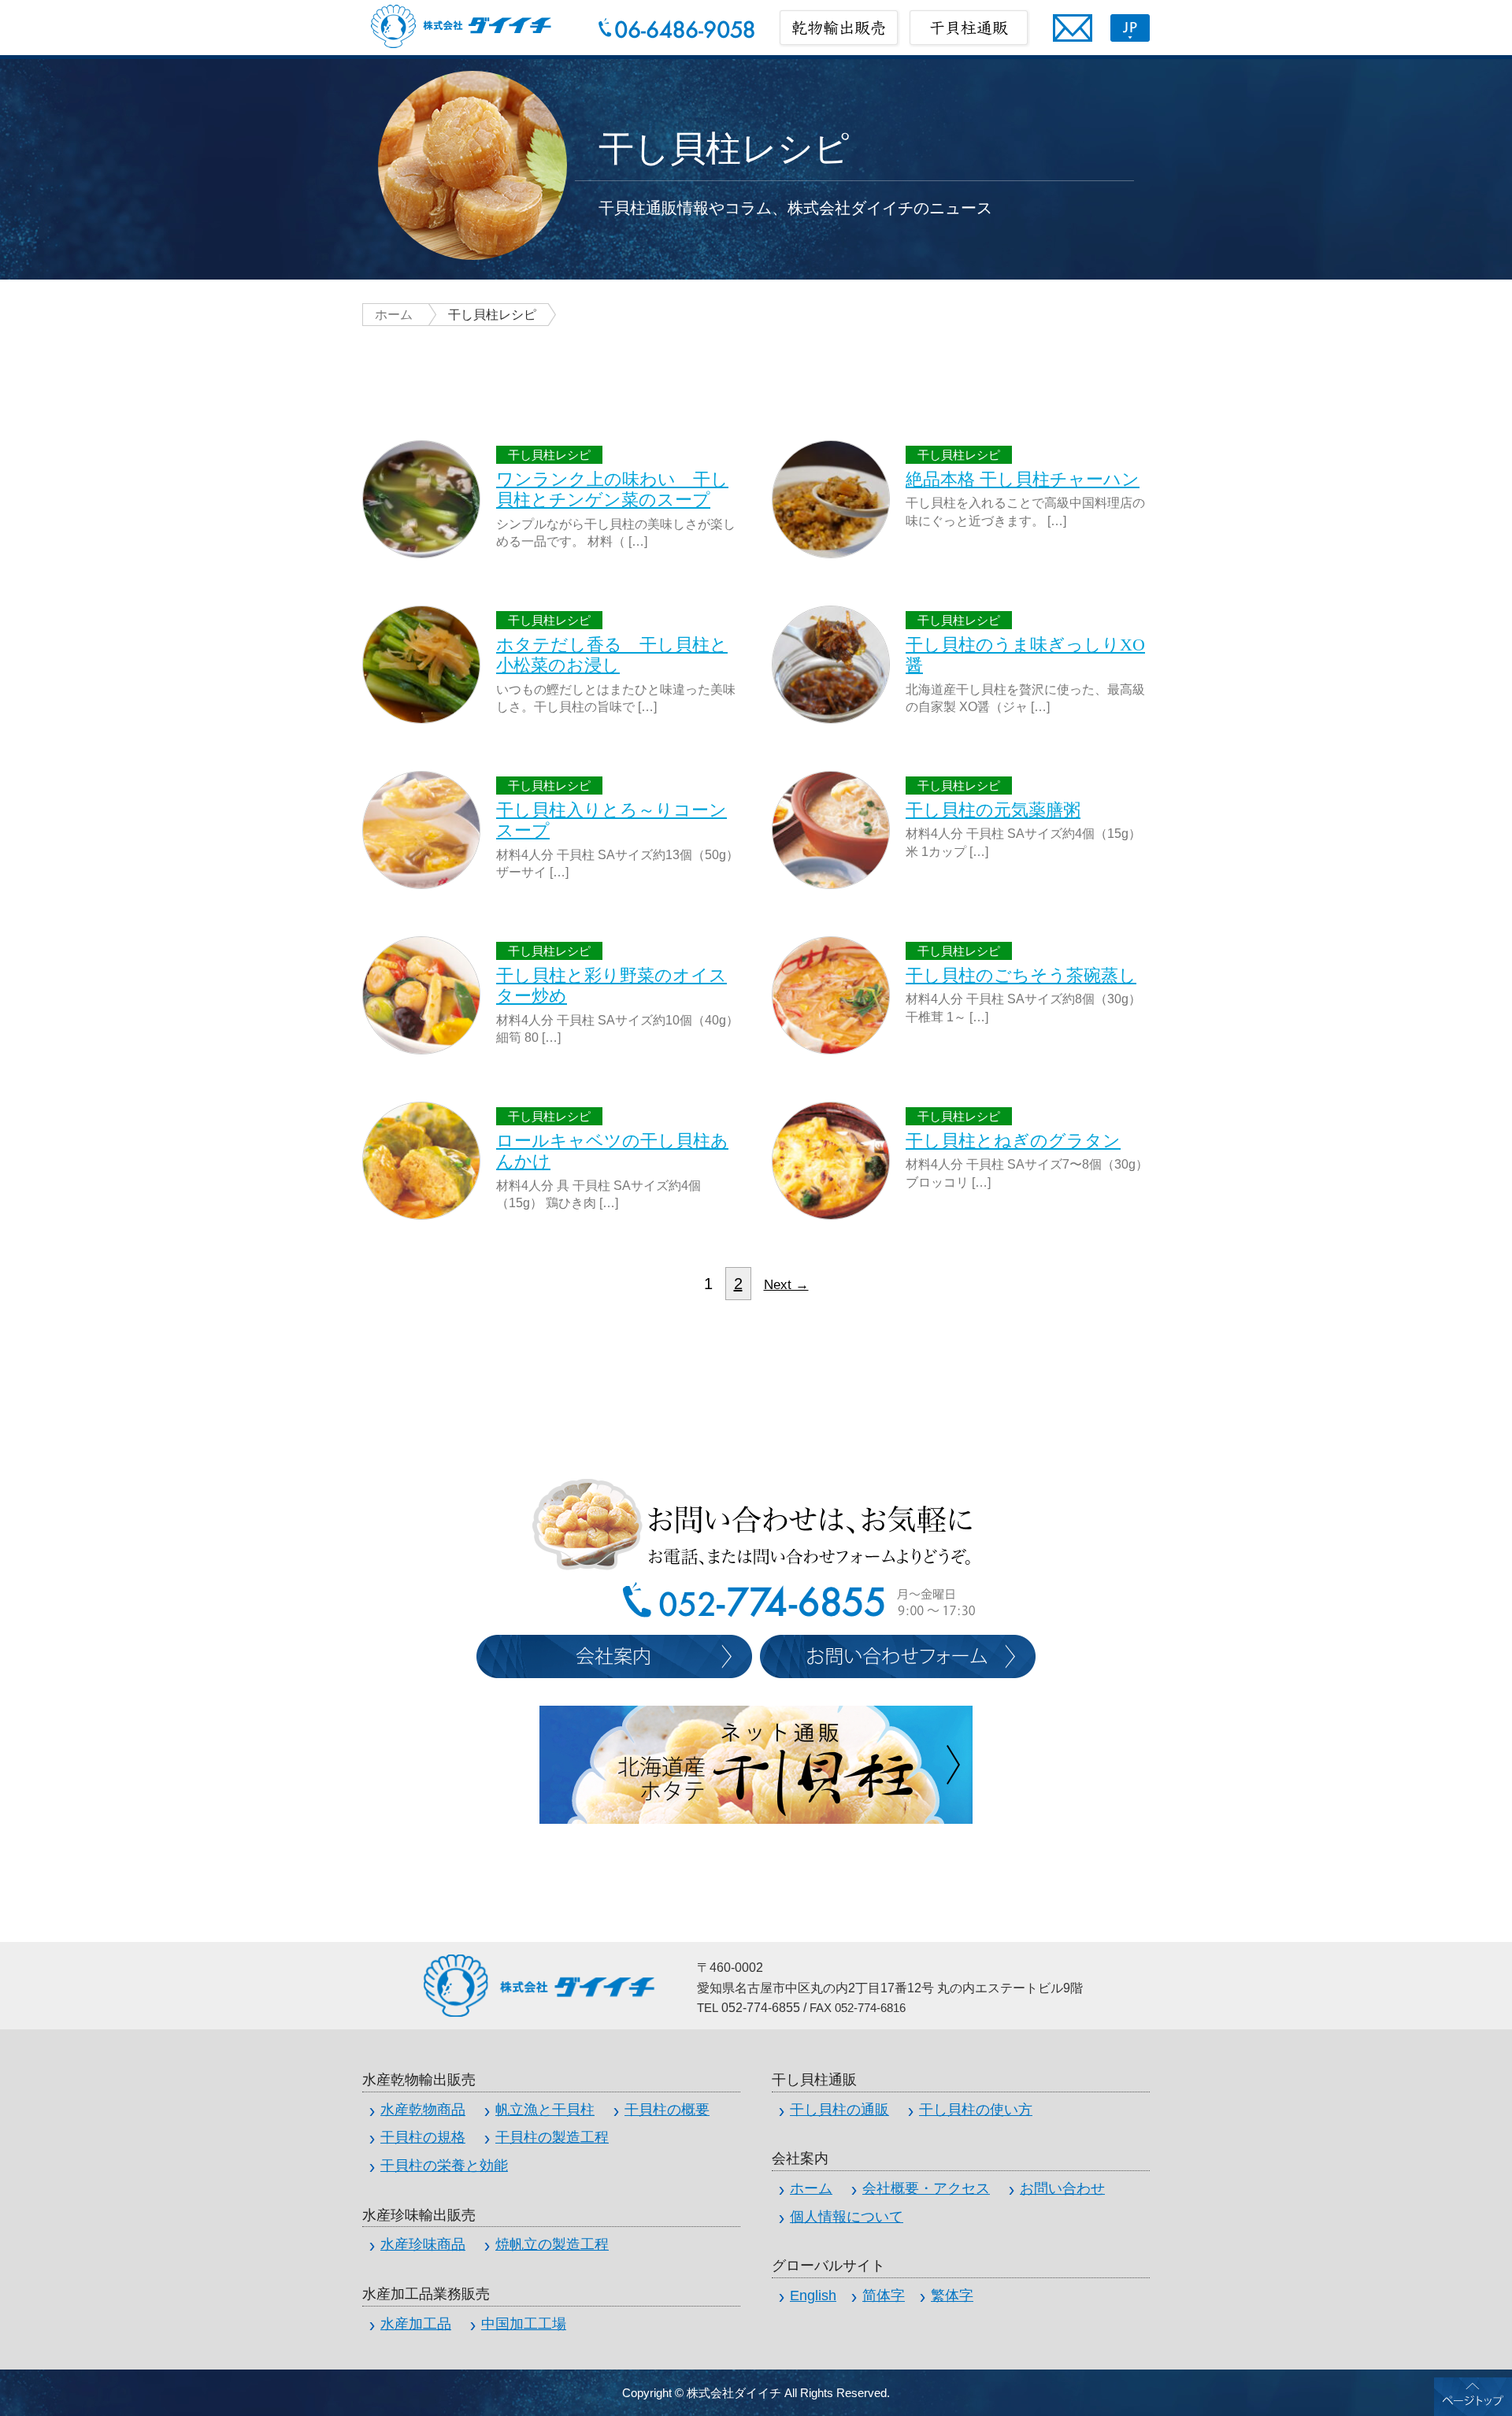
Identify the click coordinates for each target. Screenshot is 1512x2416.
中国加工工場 (524, 2324)
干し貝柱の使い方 (976, 2110)
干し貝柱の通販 (839, 2110)
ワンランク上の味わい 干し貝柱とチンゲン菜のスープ (612, 489)
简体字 (884, 2296)
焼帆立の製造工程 (552, 2244)
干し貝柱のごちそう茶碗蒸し (1021, 975)
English (813, 2296)
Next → (786, 1285)
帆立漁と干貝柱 (545, 2110)
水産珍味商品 (423, 2244)
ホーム (394, 315)
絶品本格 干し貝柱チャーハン (1023, 479)
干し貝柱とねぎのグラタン (1013, 1141)
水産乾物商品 (423, 2110)
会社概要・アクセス (926, 2188)
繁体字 (952, 2296)
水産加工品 (416, 2324)
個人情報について (847, 2217)
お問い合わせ (1062, 2188)
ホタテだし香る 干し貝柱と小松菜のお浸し (612, 655)
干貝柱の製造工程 (552, 2137)
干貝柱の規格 (423, 2137)
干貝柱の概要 (667, 2110)
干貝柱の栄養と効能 (444, 2166)
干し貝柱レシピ (549, 455)
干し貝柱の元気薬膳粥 (993, 810)
